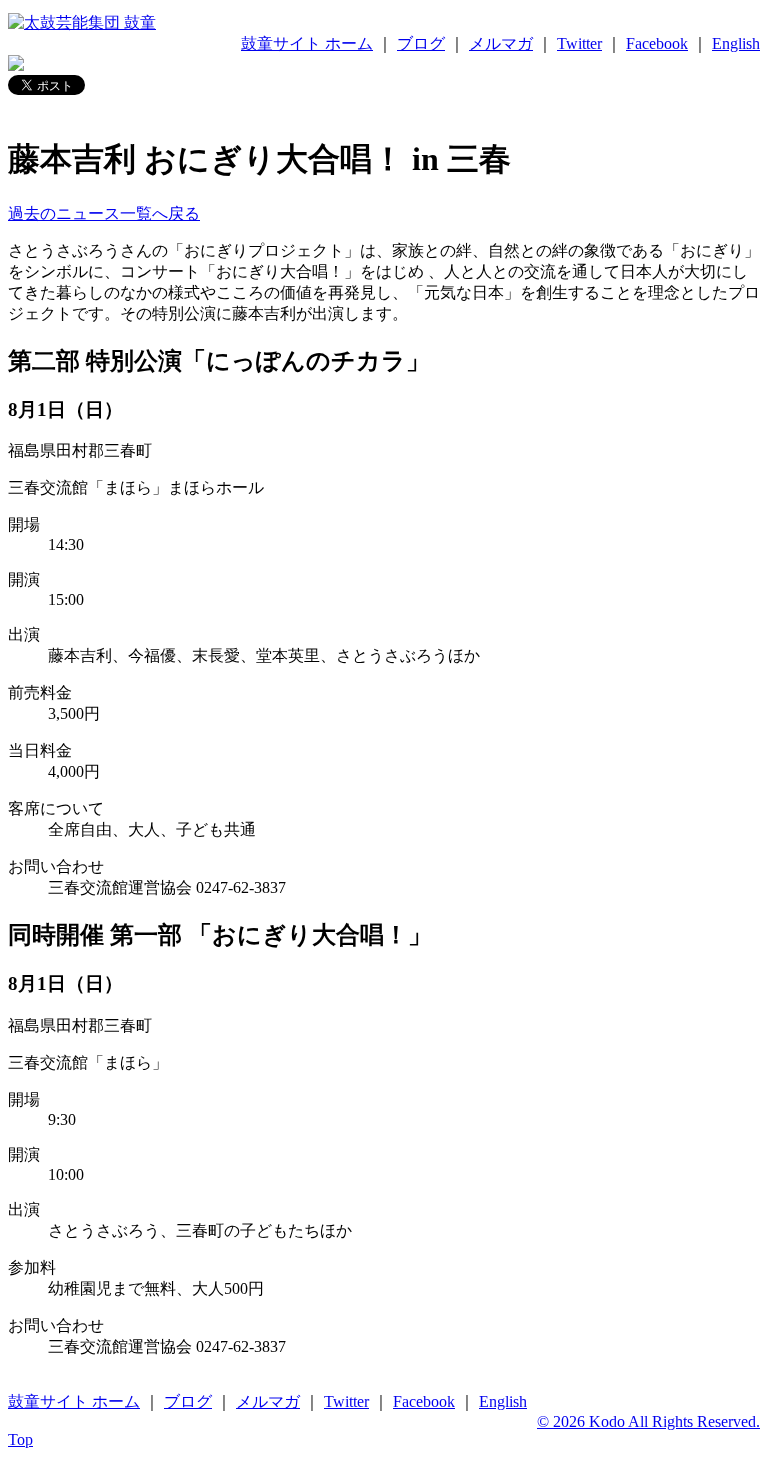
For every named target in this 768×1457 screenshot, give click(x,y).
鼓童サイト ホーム (307, 43)
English (736, 43)
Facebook (657, 43)
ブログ (421, 43)
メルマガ (501, 43)
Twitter (579, 43)
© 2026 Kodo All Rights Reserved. (648, 1421)
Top (20, 1439)
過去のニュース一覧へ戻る (104, 213)
